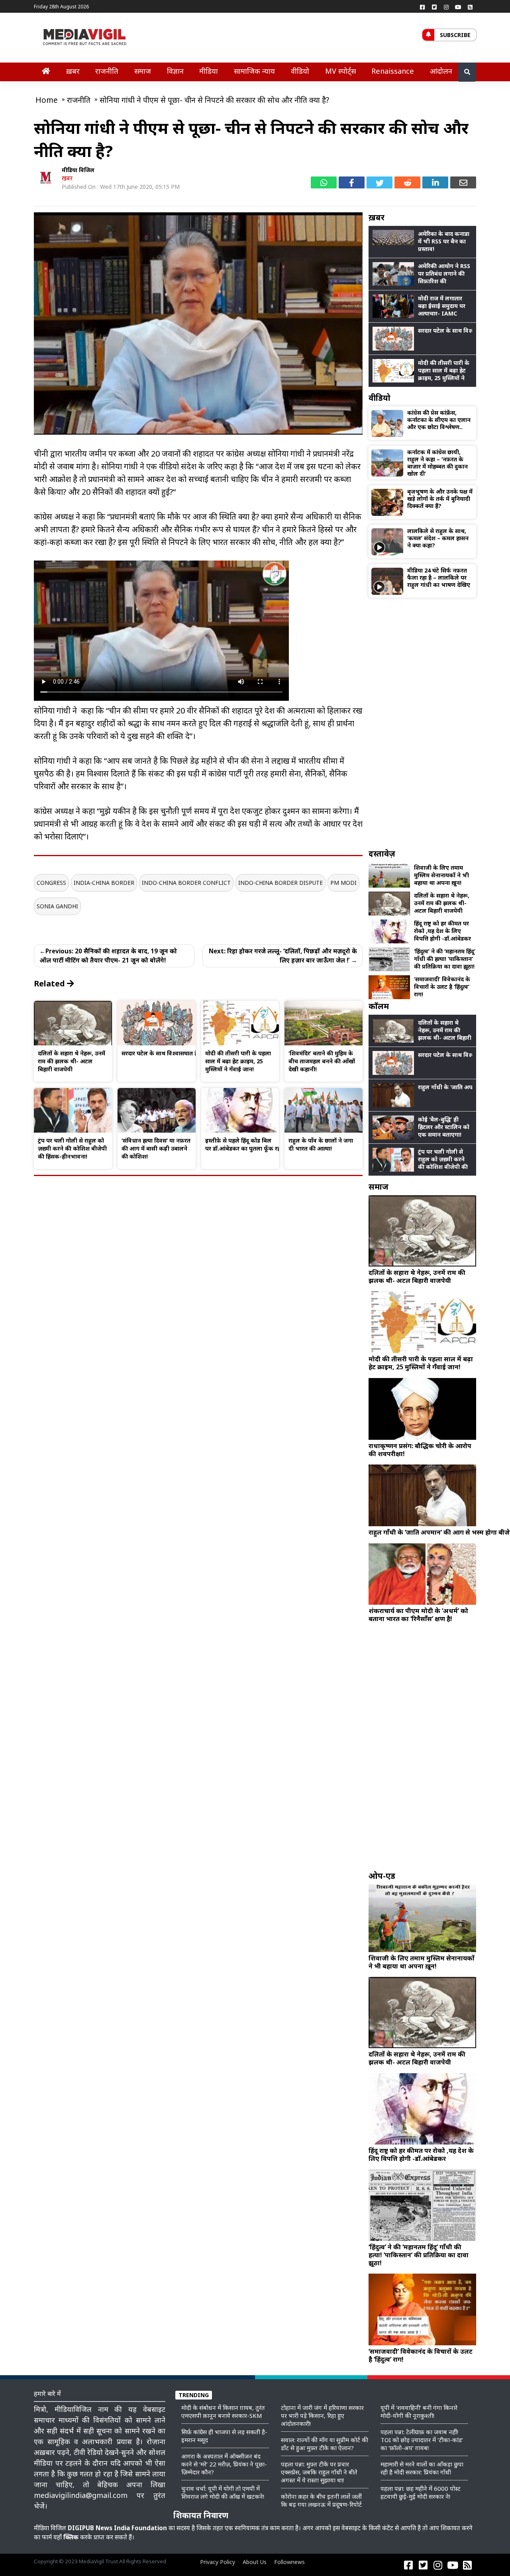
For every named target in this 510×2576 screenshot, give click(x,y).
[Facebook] (422, 7)
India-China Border (104, 883)
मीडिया (209, 71)
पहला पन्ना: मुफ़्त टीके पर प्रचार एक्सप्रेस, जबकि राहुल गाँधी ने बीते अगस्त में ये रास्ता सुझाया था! (319, 2472)
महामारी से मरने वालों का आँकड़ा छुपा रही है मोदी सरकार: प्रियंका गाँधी (422, 2468)
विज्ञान (175, 71)
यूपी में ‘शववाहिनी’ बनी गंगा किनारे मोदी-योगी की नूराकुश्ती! (419, 2411)
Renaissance (393, 71)
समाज (143, 71)
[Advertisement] (422, 723)
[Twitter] (434, 7)
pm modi (343, 883)
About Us (255, 2562)
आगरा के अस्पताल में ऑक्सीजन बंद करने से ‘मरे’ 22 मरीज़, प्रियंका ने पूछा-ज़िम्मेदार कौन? (224, 2464)
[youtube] (458, 7)
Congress (51, 883)
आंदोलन (441, 71)
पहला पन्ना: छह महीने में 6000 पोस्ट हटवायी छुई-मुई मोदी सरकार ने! (421, 2492)
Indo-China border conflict (186, 883)
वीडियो (300, 71)
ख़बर (73, 71)
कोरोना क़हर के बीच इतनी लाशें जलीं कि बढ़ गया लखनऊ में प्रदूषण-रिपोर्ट (321, 2500)
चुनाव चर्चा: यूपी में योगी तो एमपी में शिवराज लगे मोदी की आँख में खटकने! (223, 2492)
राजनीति (107, 71)
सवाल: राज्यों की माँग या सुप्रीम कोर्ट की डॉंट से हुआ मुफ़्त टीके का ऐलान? (325, 2444)
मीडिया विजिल (78, 170)
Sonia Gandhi (57, 906)
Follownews (289, 2562)
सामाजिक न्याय (254, 71)
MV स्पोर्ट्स (340, 71)
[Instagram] (446, 7)
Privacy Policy (218, 2562)
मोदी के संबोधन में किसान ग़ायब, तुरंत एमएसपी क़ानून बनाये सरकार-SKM (223, 2411)
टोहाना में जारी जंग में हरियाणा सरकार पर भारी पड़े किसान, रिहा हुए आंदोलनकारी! (322, 2415)
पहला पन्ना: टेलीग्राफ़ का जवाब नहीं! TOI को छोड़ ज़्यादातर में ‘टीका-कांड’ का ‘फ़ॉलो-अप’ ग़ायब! (422, 2440)
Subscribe (455, 35)
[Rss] (470, 7)
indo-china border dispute (280, 883)
